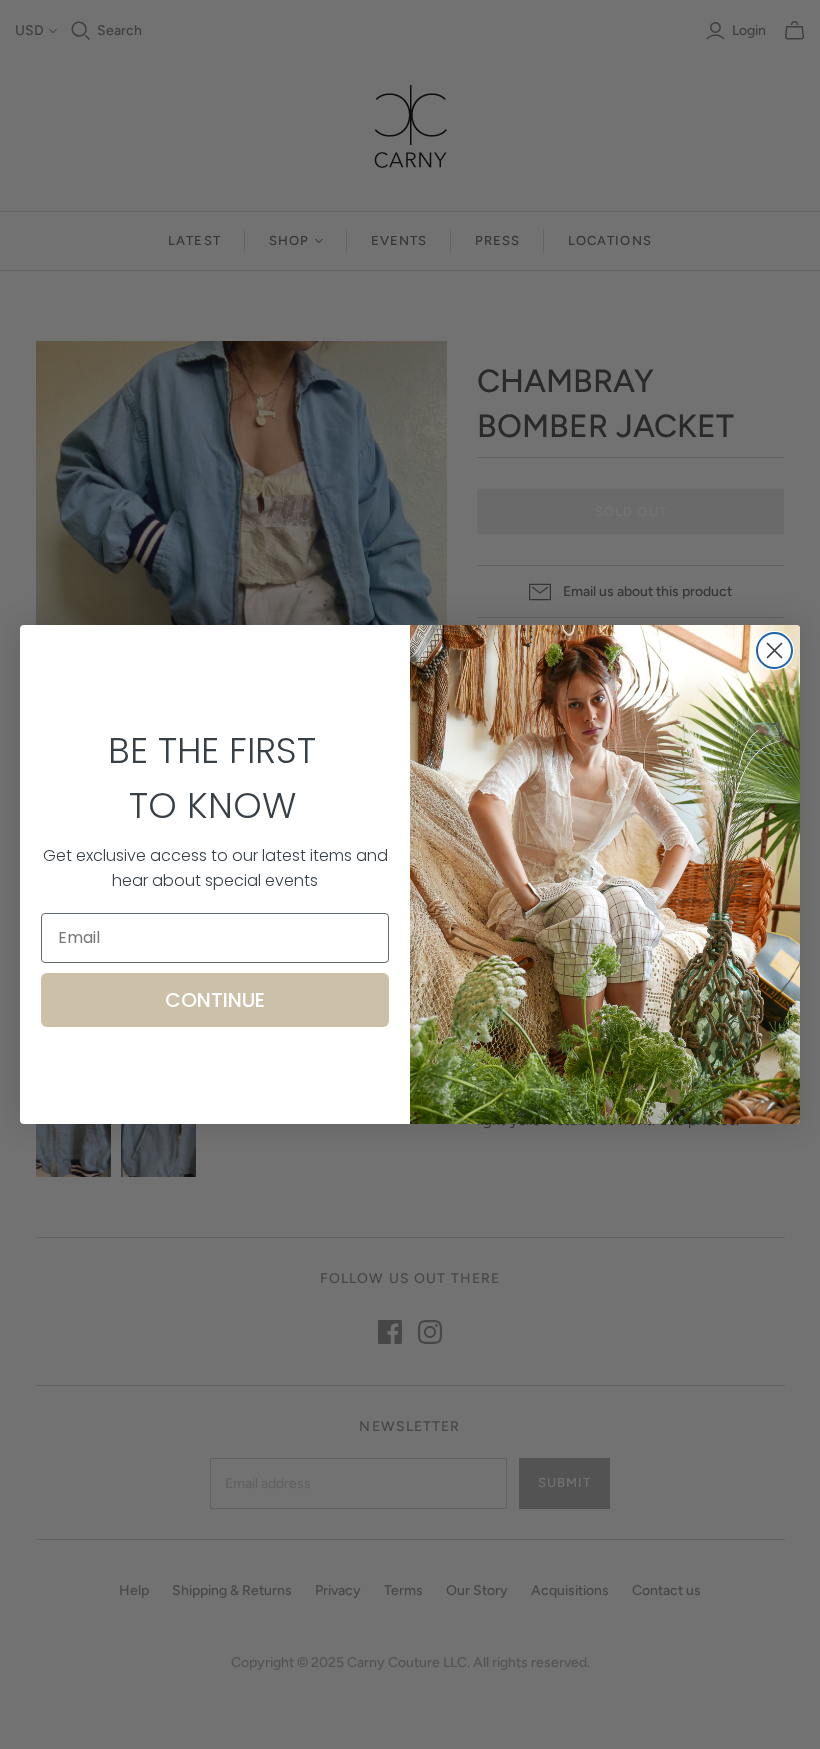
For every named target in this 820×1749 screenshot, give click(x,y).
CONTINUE (215, 1000)
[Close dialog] (774, 650)
